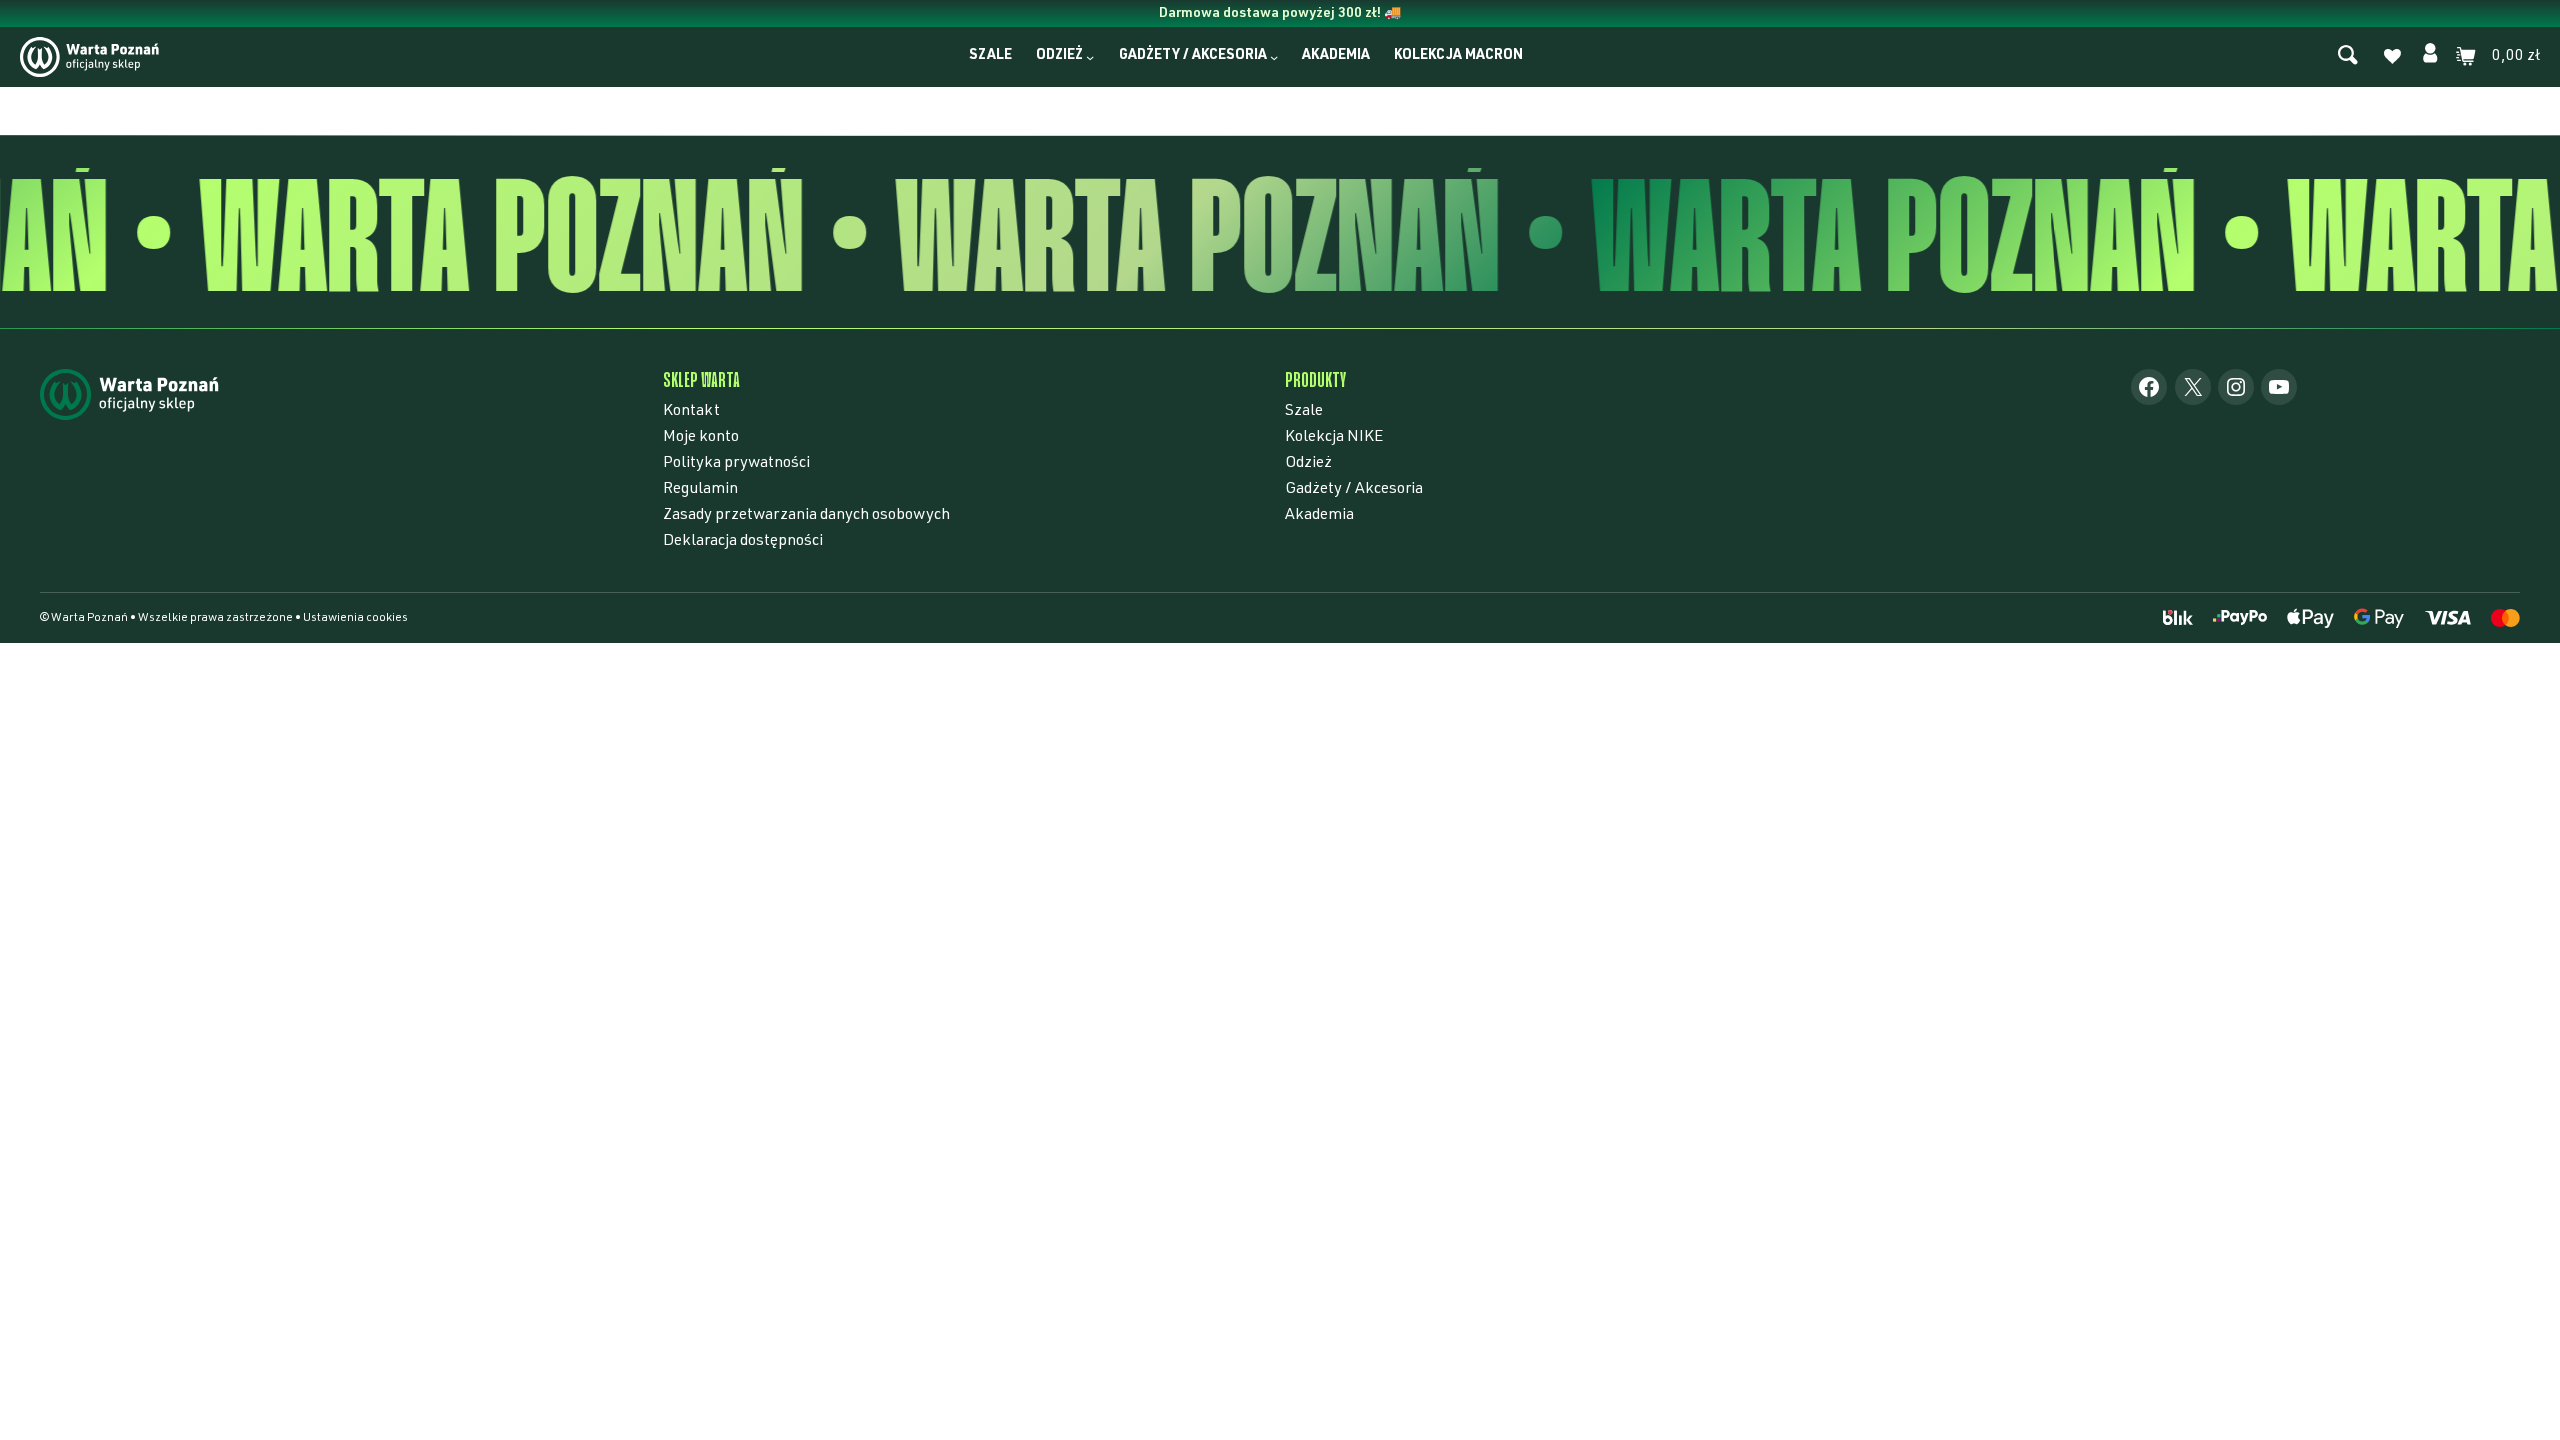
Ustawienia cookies (355, 618)
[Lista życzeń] (2392, 59)
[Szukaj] (2348, 56)
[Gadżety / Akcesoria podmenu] (1274, 57)
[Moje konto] (2430, 56)
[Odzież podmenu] (1090, 57)
